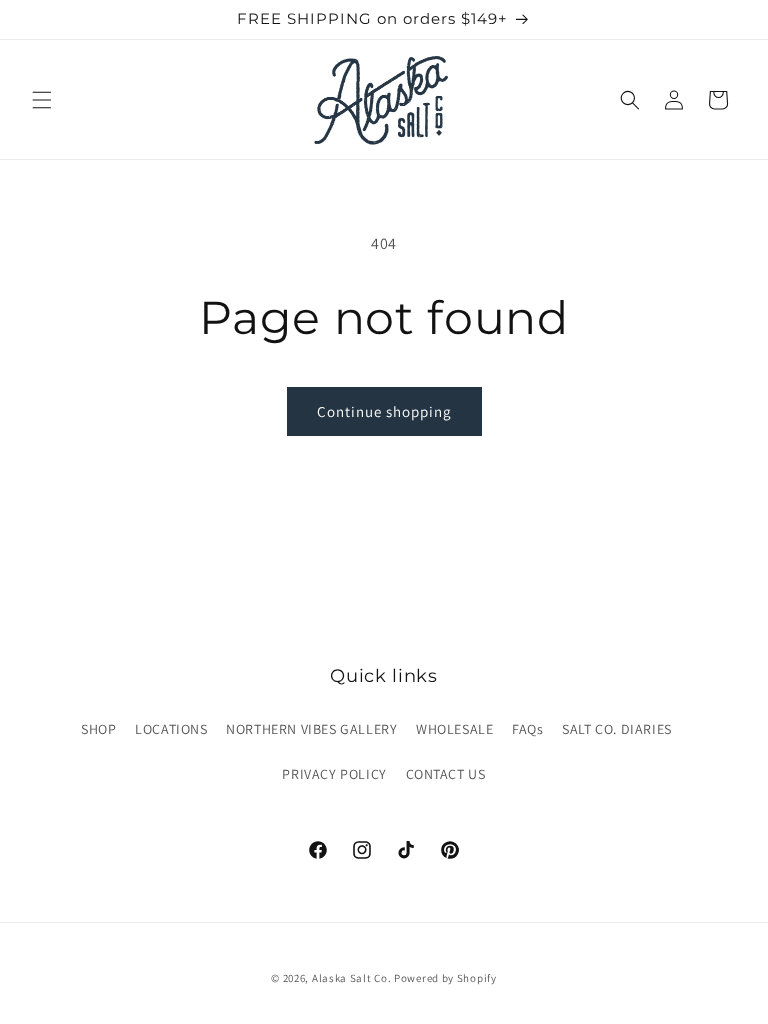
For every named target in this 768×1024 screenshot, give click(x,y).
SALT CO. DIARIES (617, 729)
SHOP (98, 729)
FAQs (527, 729)
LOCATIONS (171, 729)
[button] (42, 100)
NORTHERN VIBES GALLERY (311, 729)
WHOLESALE (454, 729)
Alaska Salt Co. (352, 978)
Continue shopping (384, 411)
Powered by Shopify (445, 978)
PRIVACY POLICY (334, 774)
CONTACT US (446, 774)
